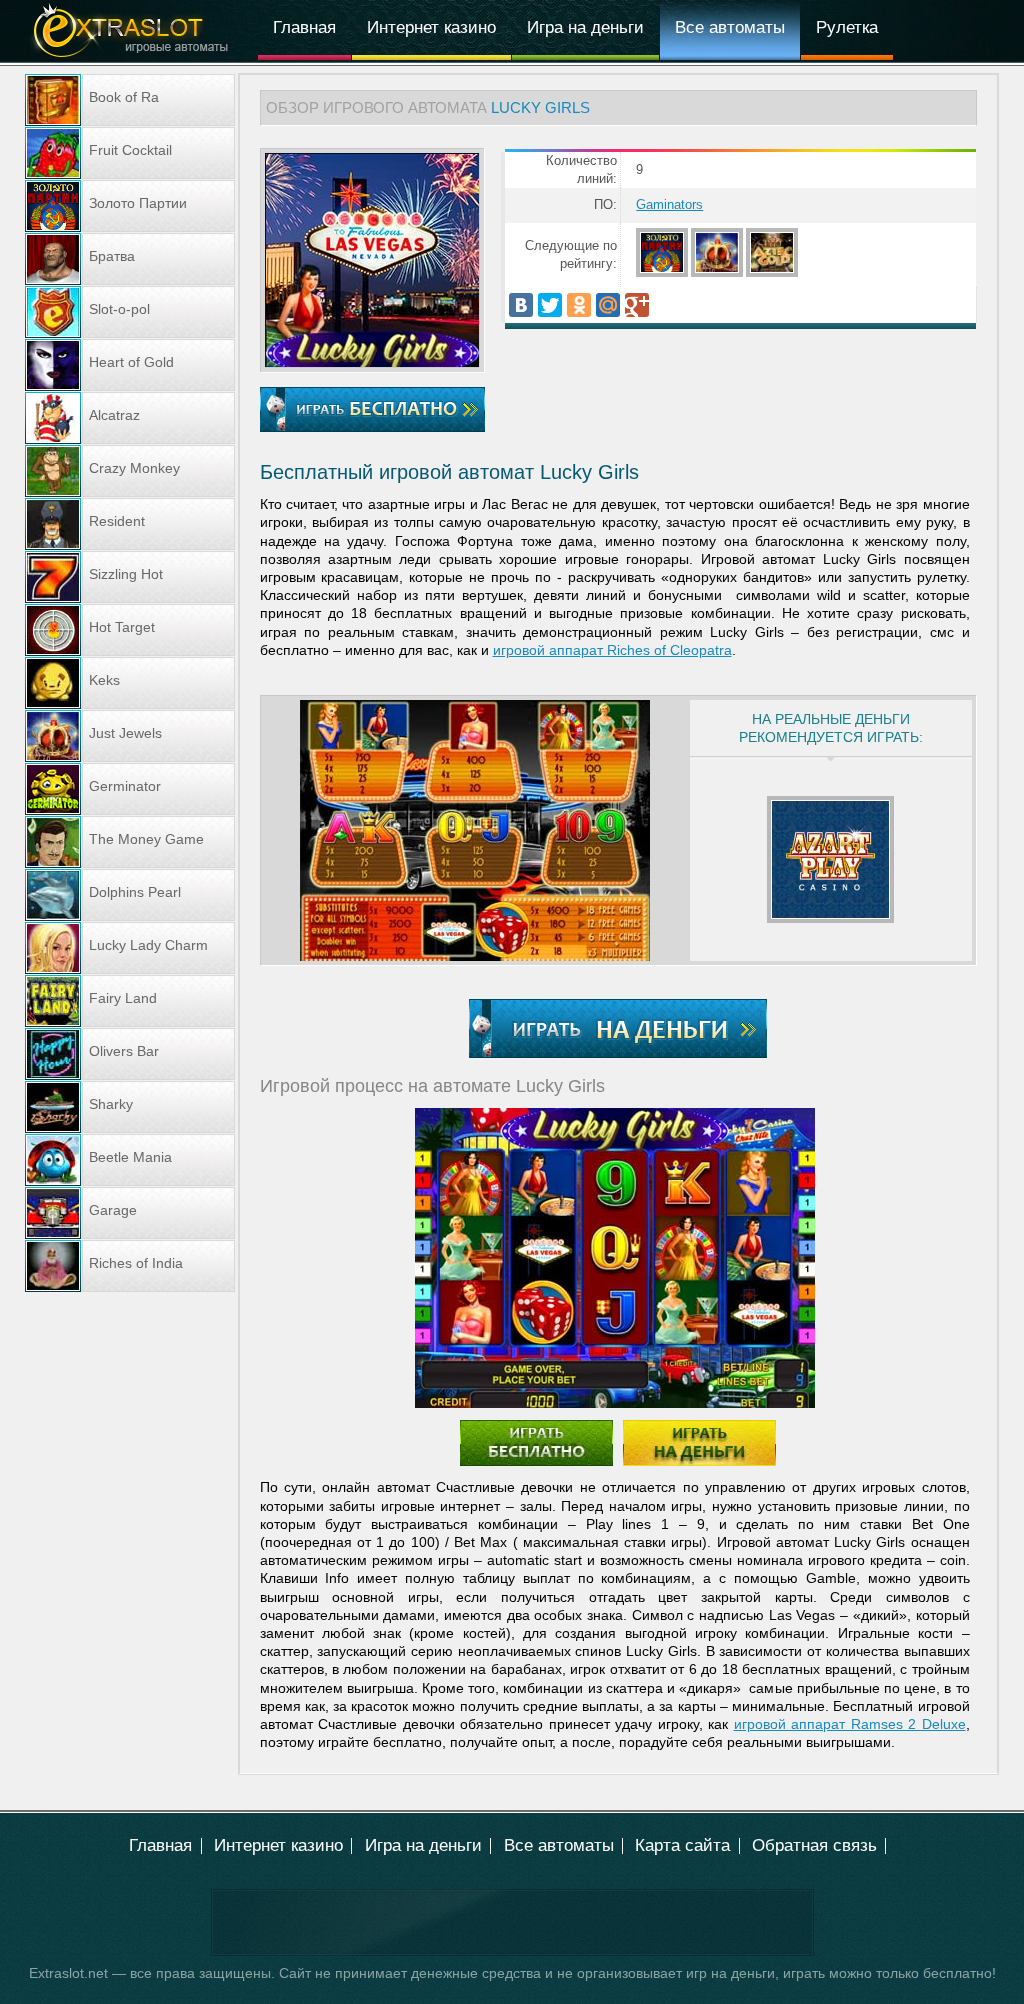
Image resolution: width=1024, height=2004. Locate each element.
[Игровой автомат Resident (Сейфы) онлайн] (130, 524)
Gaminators (669, 205)
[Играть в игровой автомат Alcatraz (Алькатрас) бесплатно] (130, 418)
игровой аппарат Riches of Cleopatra (612, 650)
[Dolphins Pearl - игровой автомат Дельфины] (130, 895)
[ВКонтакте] (521, 305)
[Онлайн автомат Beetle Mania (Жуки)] (130, 1160)
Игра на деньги (585, 27)
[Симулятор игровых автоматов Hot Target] (130, 630)
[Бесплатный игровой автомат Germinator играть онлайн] (130, 789)
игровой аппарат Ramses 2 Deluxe (850, 1724)
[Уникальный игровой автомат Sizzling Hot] (130, 577)
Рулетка (847, 27)
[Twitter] (550, 305)
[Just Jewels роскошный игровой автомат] (718, 273)
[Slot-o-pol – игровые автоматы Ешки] (130, 312)
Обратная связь (814, 1845)
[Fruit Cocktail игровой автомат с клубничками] (130, 153)
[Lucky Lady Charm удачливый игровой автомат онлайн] (130, 948)
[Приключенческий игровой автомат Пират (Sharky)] (130, 1107)
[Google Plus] (637, 305)
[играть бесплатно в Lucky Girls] (475, 830)
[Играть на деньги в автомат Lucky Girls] (618, 1028)
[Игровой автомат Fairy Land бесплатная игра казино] (130, 1001)
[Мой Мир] (608, 305)
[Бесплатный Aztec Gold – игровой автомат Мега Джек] (773, 273)
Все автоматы (730, 27)
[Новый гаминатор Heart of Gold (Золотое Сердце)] (130, 365)
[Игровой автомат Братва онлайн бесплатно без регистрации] (130, 259)
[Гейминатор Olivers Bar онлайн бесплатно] (130, 1054)
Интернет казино (431, 27)
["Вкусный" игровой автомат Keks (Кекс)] (130, 683)
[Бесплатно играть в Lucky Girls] (372, 409)
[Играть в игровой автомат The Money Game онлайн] (130, 842)
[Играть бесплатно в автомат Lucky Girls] (372, 362)
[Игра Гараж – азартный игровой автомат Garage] (130, 1213)
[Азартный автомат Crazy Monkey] (130, 471)
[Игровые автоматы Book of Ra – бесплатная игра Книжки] (130, 100)
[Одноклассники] (579, 305)
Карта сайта (682, 1845)
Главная (304, 27)
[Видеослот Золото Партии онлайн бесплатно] (663, 273)
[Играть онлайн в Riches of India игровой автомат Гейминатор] (130, 1266)
